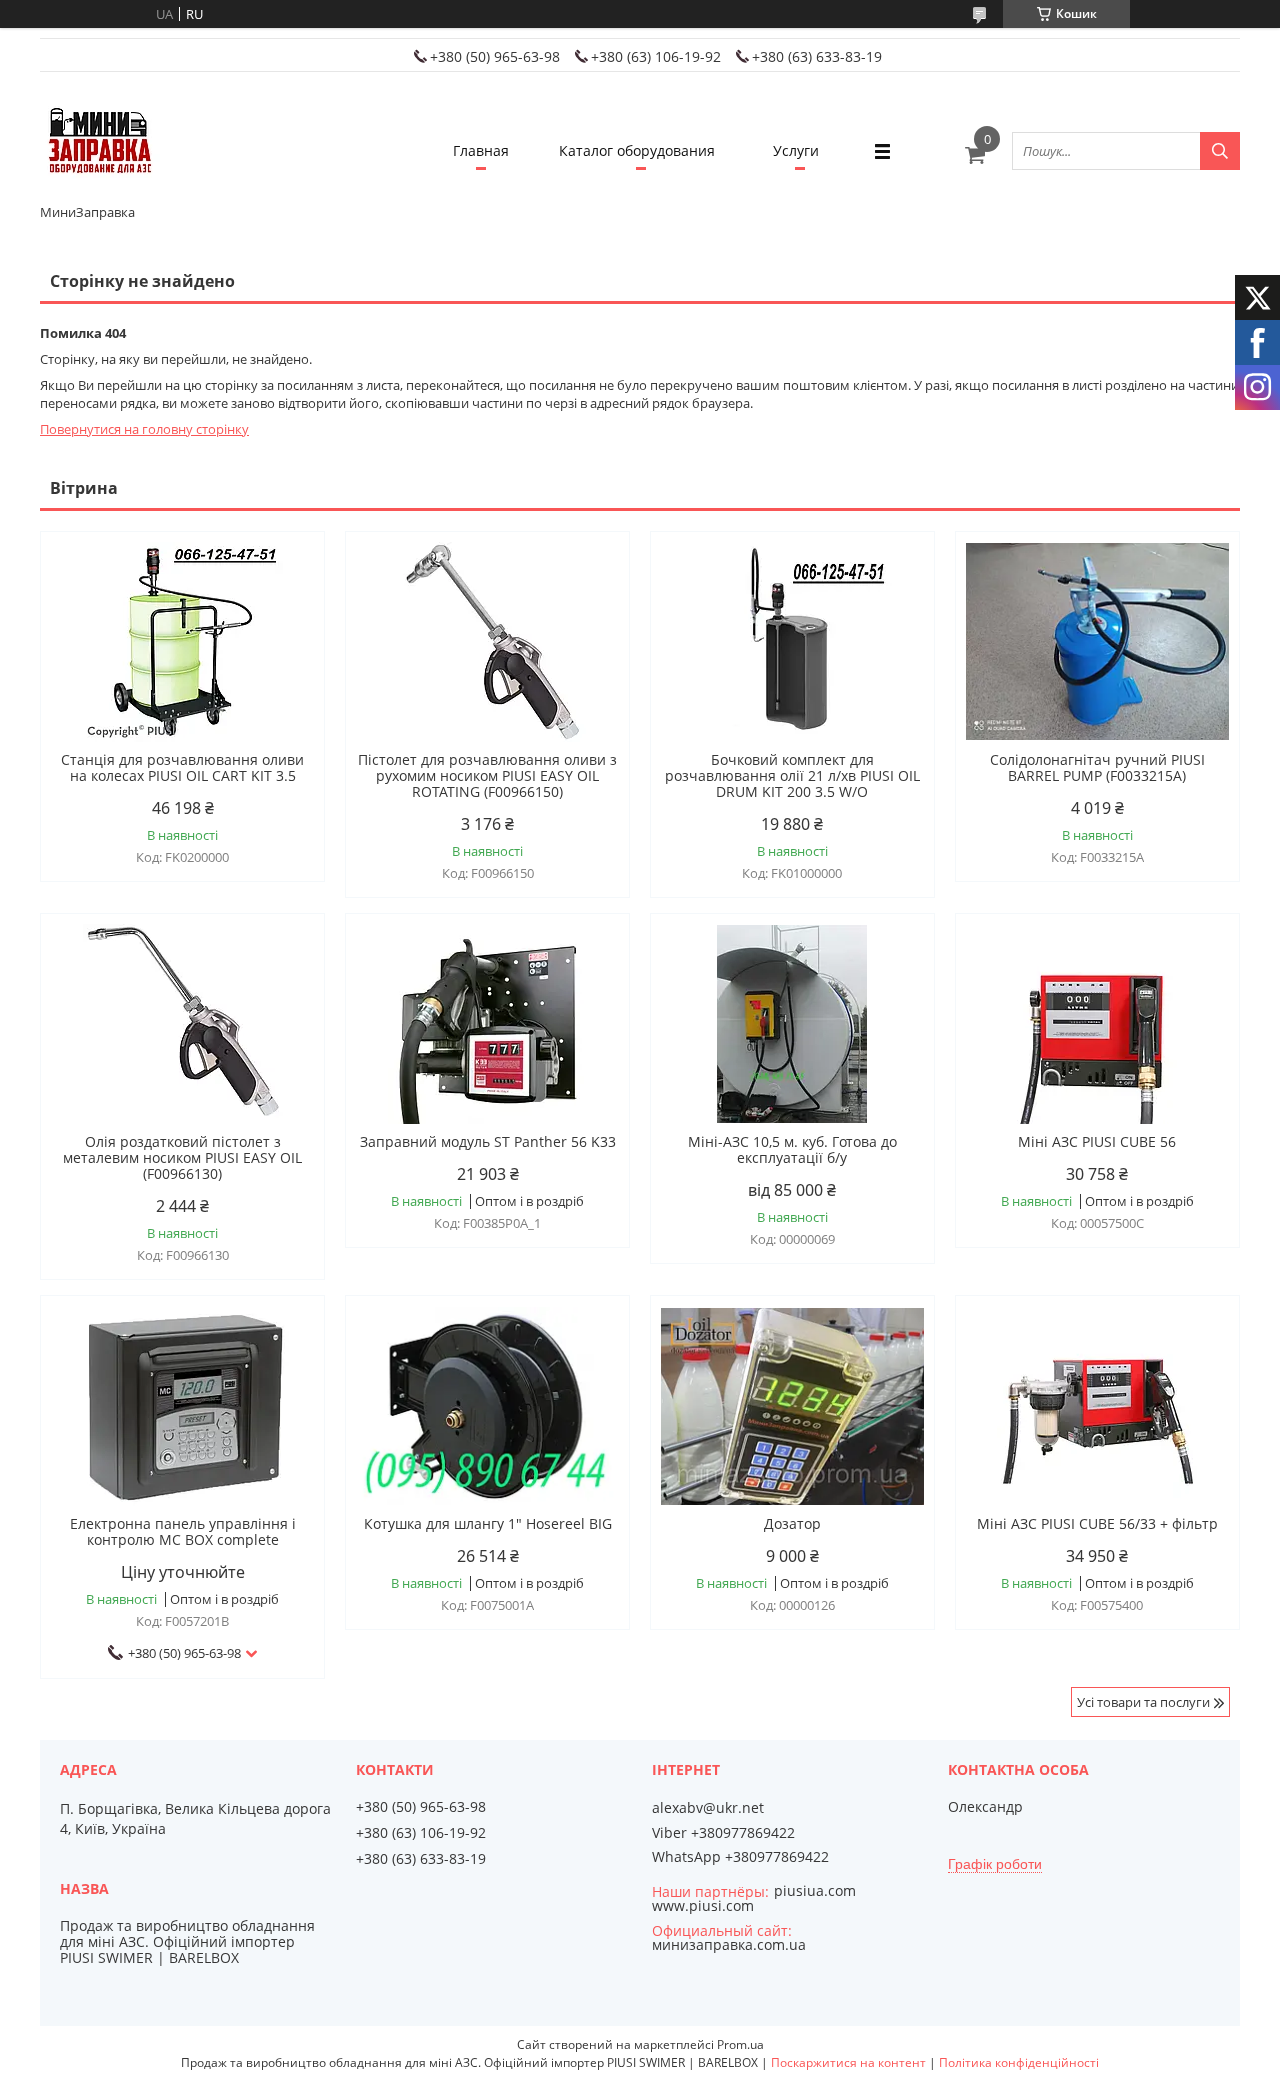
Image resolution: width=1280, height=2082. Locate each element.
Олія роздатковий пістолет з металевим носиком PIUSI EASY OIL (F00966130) (182, 1158)
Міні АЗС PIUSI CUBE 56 (1097, 1142)
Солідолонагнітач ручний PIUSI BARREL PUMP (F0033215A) (1097, 768)
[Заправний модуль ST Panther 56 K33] (487, 1024)
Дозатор (792, 1524)
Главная (481, 150)
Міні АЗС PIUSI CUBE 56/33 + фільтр (1097, 1524)
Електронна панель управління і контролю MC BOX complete (183, 1532)
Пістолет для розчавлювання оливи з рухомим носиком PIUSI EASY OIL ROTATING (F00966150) (487, 776)
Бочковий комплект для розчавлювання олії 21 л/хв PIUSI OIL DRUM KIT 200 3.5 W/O (792, 776)
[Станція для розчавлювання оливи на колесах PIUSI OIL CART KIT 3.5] (182, 642)
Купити (287, 582)
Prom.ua (740, 2044)
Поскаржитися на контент (848, 2062)
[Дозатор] (792, 1406)
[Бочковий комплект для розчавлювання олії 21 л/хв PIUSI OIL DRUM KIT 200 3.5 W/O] (792, 642)
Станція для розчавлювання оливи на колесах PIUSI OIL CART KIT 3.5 (182, 768)
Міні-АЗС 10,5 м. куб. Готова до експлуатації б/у (792, 1150)
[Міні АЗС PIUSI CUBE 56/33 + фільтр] (1097, 1406)
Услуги (796, 150)
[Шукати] (1220, 151)
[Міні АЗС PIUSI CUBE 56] (1097, 1024)
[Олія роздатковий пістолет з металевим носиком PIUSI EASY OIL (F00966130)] (182, 1024)
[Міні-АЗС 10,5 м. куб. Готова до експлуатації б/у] (792, 1024)
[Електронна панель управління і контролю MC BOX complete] (182, 1406)
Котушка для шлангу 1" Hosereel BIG (488, 1524)
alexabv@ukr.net (708, 1808)
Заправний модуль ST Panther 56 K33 (488, 1142)
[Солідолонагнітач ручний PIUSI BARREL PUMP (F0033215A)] (1097, 642)
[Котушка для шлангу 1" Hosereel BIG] (487, 1406)
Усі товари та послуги (1143, 1702)
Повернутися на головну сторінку (144, 429)
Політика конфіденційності (1019, 2062)
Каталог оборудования (637, 150)
